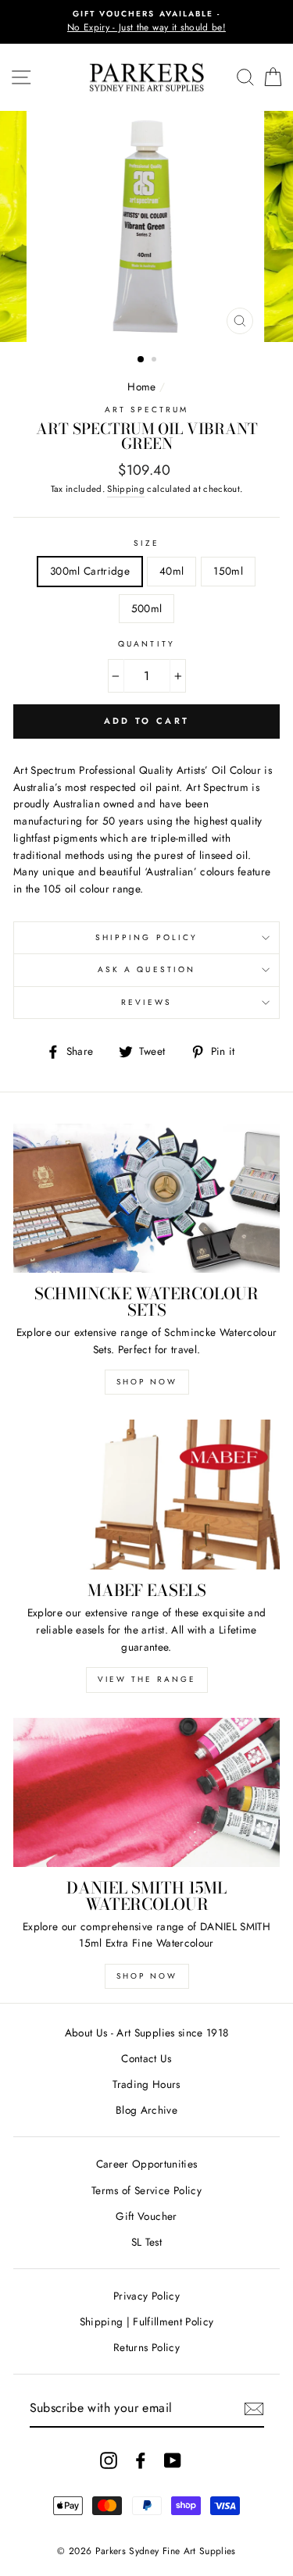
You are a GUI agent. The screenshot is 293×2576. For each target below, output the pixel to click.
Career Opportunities (147, 2164)
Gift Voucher (146, 2216)
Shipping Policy (146, 937)
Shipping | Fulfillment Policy (147, 2321)
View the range (147, 1679)
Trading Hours (146, 2084)
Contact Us (146, 2058)
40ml (172, 571)
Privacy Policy (146, 2296)
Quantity (146, 644)
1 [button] (141, 360)
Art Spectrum (147, 410)
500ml (147, 608)
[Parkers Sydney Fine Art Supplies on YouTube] (173, 2460)
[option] (146, 22)
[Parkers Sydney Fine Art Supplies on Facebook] (141, 2460)
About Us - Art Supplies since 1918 (147, 2033)
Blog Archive (146, 2110)
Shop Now (147, 1382)
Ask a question (146, 969)
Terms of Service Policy (146, 2190)
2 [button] (155, 361)
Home (141, 387)
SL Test (146, 2242)
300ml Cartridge (90, 571)
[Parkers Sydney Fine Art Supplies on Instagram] (109, 2460)
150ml (228, 571)
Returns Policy (146, 2347)
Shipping (126, 489)
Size (146, 543)
